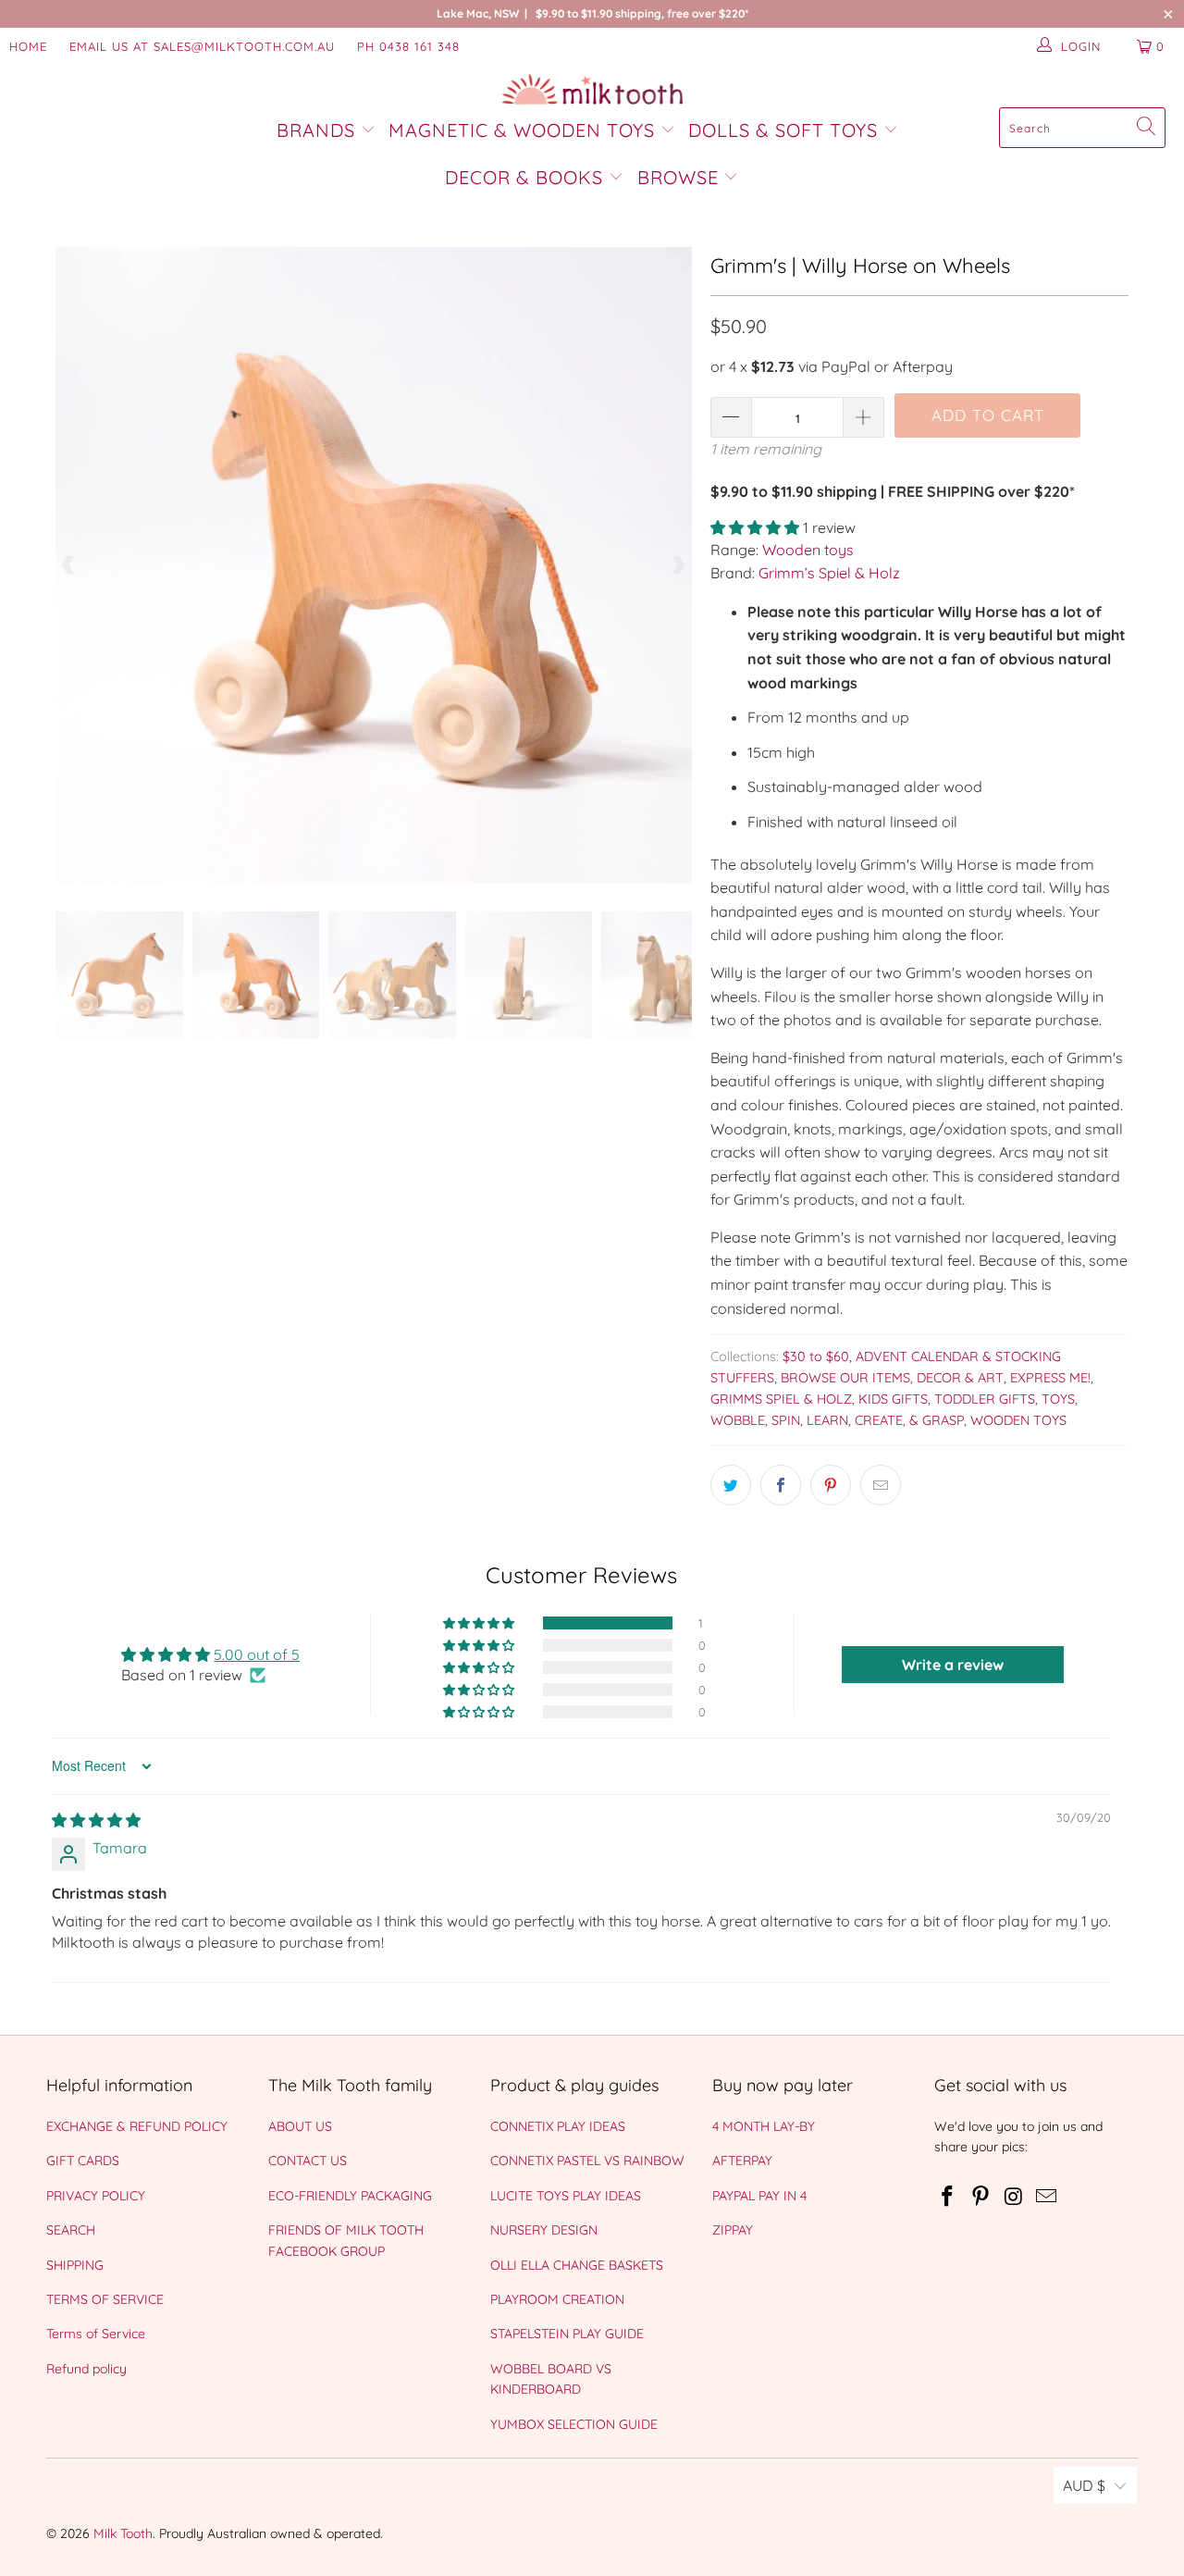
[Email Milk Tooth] (1047, 2197)
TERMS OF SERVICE (105, 2299)
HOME (28, 46)
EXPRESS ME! (1050, 1378)
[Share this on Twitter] (731, 1485)
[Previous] (69, 565)
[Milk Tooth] (592, 91)
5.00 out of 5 (257, 1654)
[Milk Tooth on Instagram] (1014, 2197)
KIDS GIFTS (893, 1399)
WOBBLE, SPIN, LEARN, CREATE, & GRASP (837, 1420)
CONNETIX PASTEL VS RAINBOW (587, 2161)
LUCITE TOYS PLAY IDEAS (566, 2196)
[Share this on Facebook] (781, 1485)
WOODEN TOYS (1018, 1420)
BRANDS (319, 130)
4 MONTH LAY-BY (764, 2126)
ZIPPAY (733, 2230)
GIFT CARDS (83, 2161)
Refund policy (86, 2369)
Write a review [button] (953, 1665)
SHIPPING (75, 2265)
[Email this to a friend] (881, 1485)
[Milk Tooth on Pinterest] (981, 2197)
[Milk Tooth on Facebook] (948, 2197)
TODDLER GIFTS (985, 1399)
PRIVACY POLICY (96, 2196)
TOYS (1058, 1399)
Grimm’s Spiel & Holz (829, 573)
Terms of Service (96, 2334)
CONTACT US (308, 2161)
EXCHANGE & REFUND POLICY (137, 2126)
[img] (96, 1820)
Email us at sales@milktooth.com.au (202, 46)
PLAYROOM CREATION (557, 2299)
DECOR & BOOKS (524, 177)
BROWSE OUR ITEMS (845, 1378)
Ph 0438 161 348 (408, 46)
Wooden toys (808, 550)
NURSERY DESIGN (544, 2230)
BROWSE (678, 177)
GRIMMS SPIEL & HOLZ (781, 1399)
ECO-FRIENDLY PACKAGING (350, 2196)
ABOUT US (300, 2126)
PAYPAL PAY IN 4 (759, 2196)
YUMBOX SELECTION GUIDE (574, 2424)
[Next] (678, 565)
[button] (755, 527)
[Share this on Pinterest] (831, 1485)
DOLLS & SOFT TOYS (783, 130)
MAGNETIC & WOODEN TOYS (522, 130)
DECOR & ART (960, 1378)
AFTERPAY (742, 2161)
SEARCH (71, 2230)
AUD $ (1084, 2485)
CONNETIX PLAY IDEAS (558, 2126)
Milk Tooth (123, 2533)
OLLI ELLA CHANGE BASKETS (577, 2265)
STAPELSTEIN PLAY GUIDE (567, 2334)
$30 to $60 (816, 1356)
